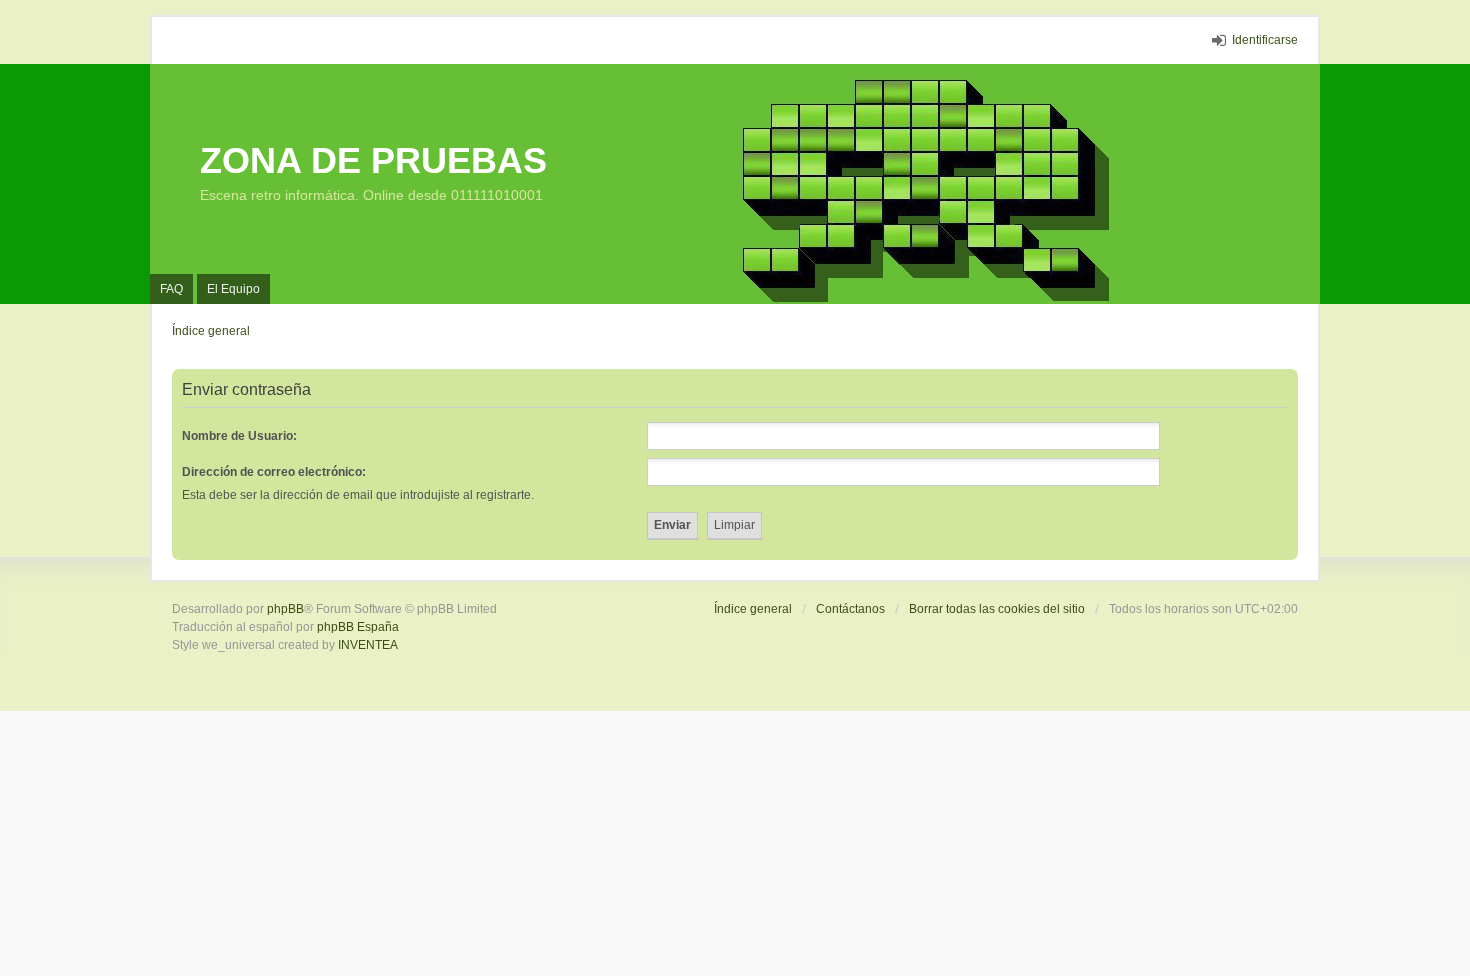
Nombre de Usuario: (239, 436)
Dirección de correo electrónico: (274, 472)
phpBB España (358, 627)
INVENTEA (368, 645)
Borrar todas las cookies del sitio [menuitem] (997, 609)
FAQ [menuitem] (171, 289)
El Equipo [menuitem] (233, 289)
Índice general (753, 609)
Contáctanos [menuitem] (850, 609)
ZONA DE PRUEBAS (373, 160)
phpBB (285, 609)
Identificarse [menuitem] (1265, 40)
